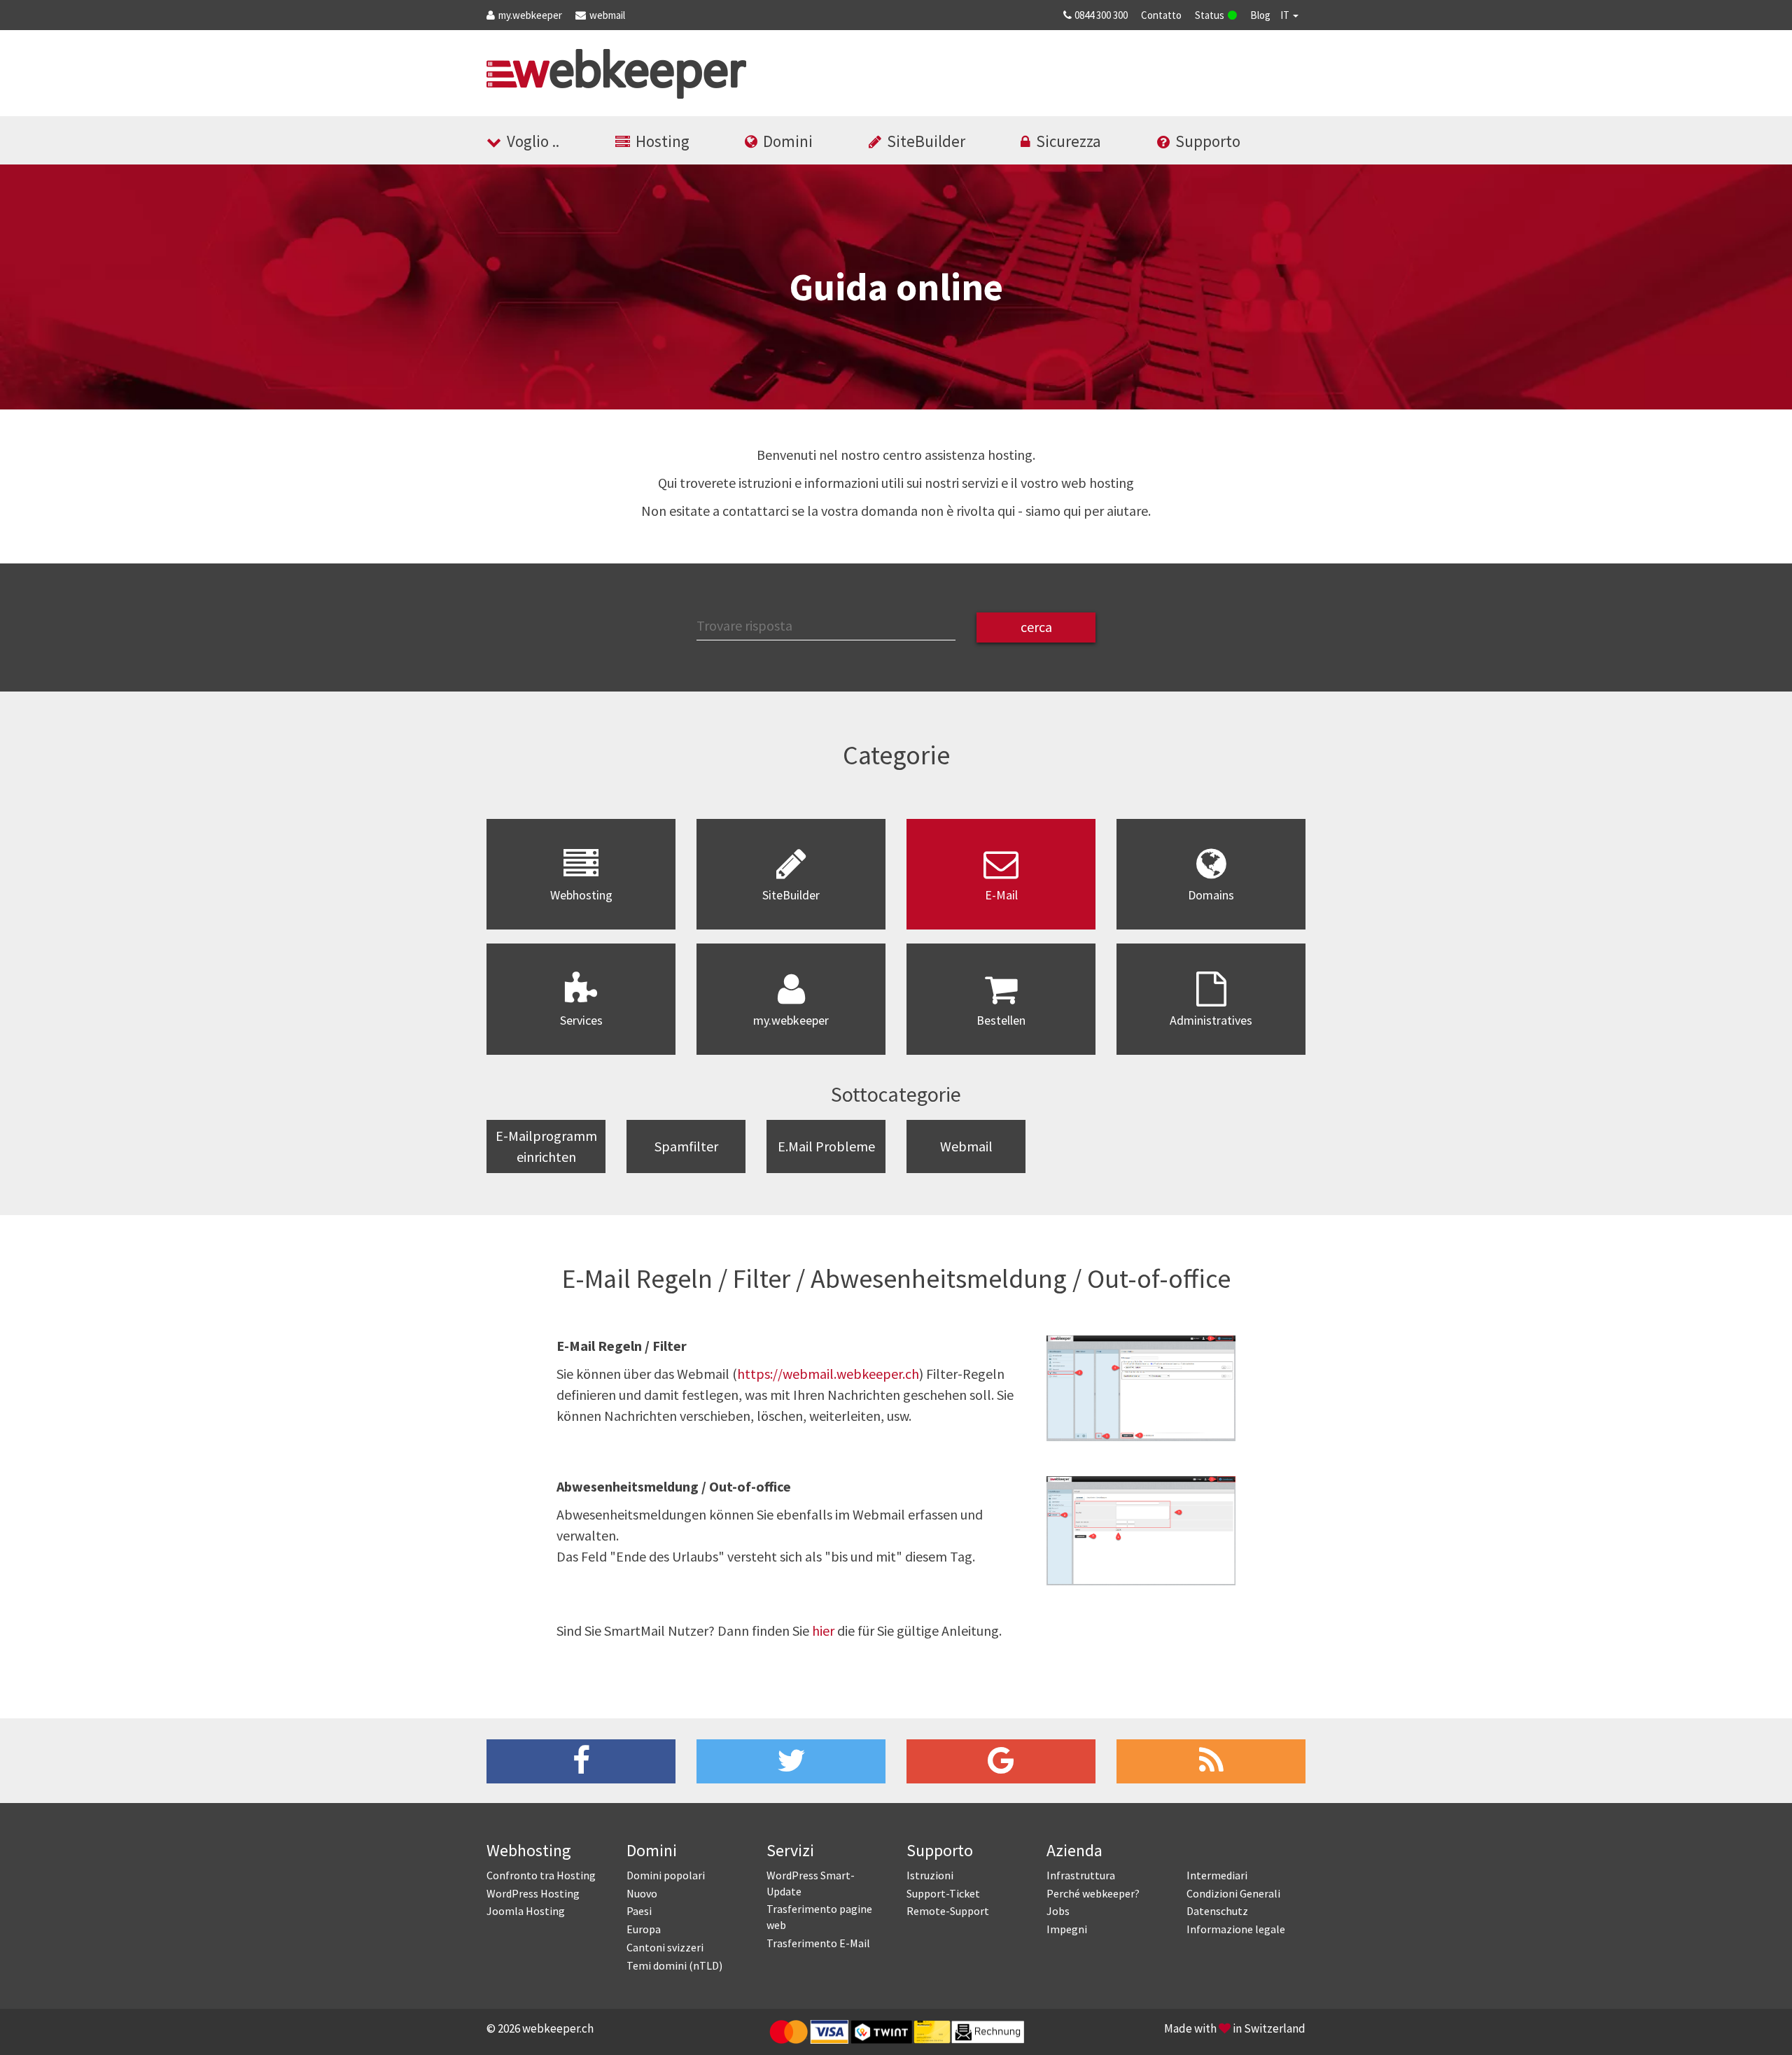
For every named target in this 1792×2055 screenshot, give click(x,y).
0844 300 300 (1101, 15)
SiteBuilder (926, 141)
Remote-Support (948, 1911)
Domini (788, 141)
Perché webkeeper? (1093, 1893)
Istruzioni (930, 1875)
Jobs (1058, 1911)
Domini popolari (666, 1875)
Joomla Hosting (526, 1911)
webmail (607, 15)
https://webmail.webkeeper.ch (828, 1374)
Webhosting (529, 1850)
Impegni (1067, 1929)
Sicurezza (1069, 141)
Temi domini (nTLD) (674, 1965)
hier (823, 1630)
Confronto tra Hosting (541, 1875)
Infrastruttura (1081, 1875)
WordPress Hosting (533, 1893)
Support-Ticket (943, 1893)
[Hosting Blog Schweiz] (1211, 1761)
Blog (1260, 15)
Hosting (663, 141)
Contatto (1161, 15)
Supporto (1208, 141)
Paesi (639, 1911)
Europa (644, 1929)
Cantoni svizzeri (665, 1947)
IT (1286, 15)
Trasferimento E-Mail (818, 1943)
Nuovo (642, 1893)
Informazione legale (1236, 1929)
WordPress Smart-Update (811, 1883)
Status (1210, 15)
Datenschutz (1217, 1911)
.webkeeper (530, 15)
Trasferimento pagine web (819, 1917)
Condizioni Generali (1233, 1893)
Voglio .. (533, 141)
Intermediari (1217, 1875)
